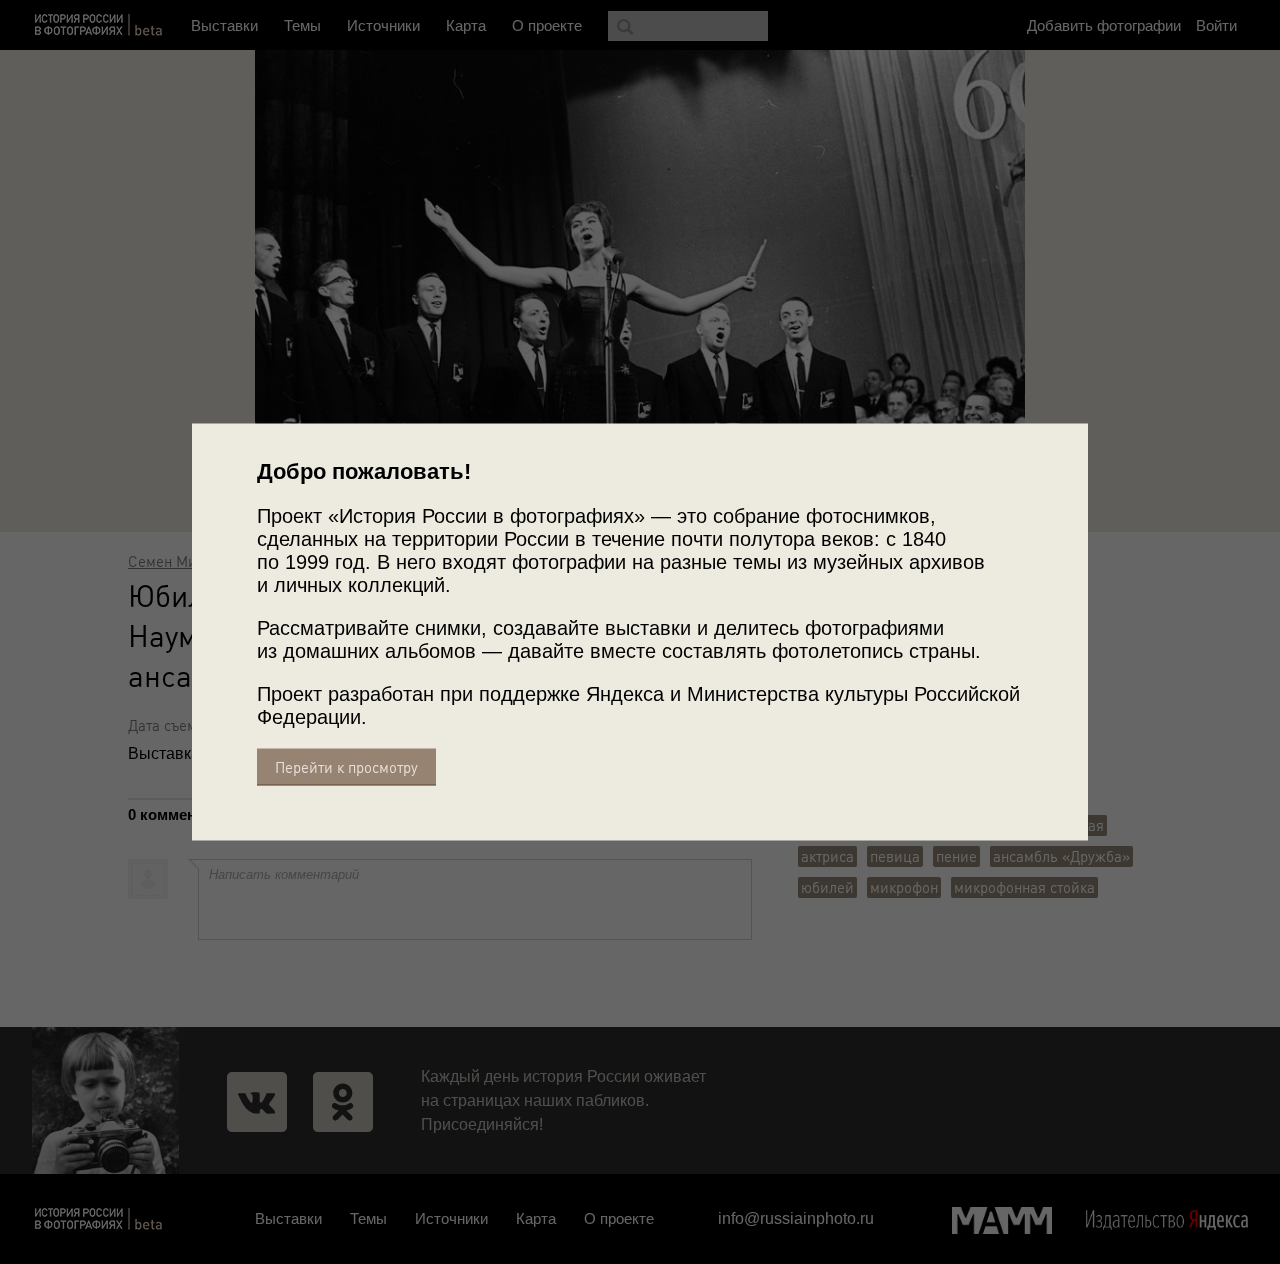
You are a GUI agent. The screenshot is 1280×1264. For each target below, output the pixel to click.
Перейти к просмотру (346, 767)
